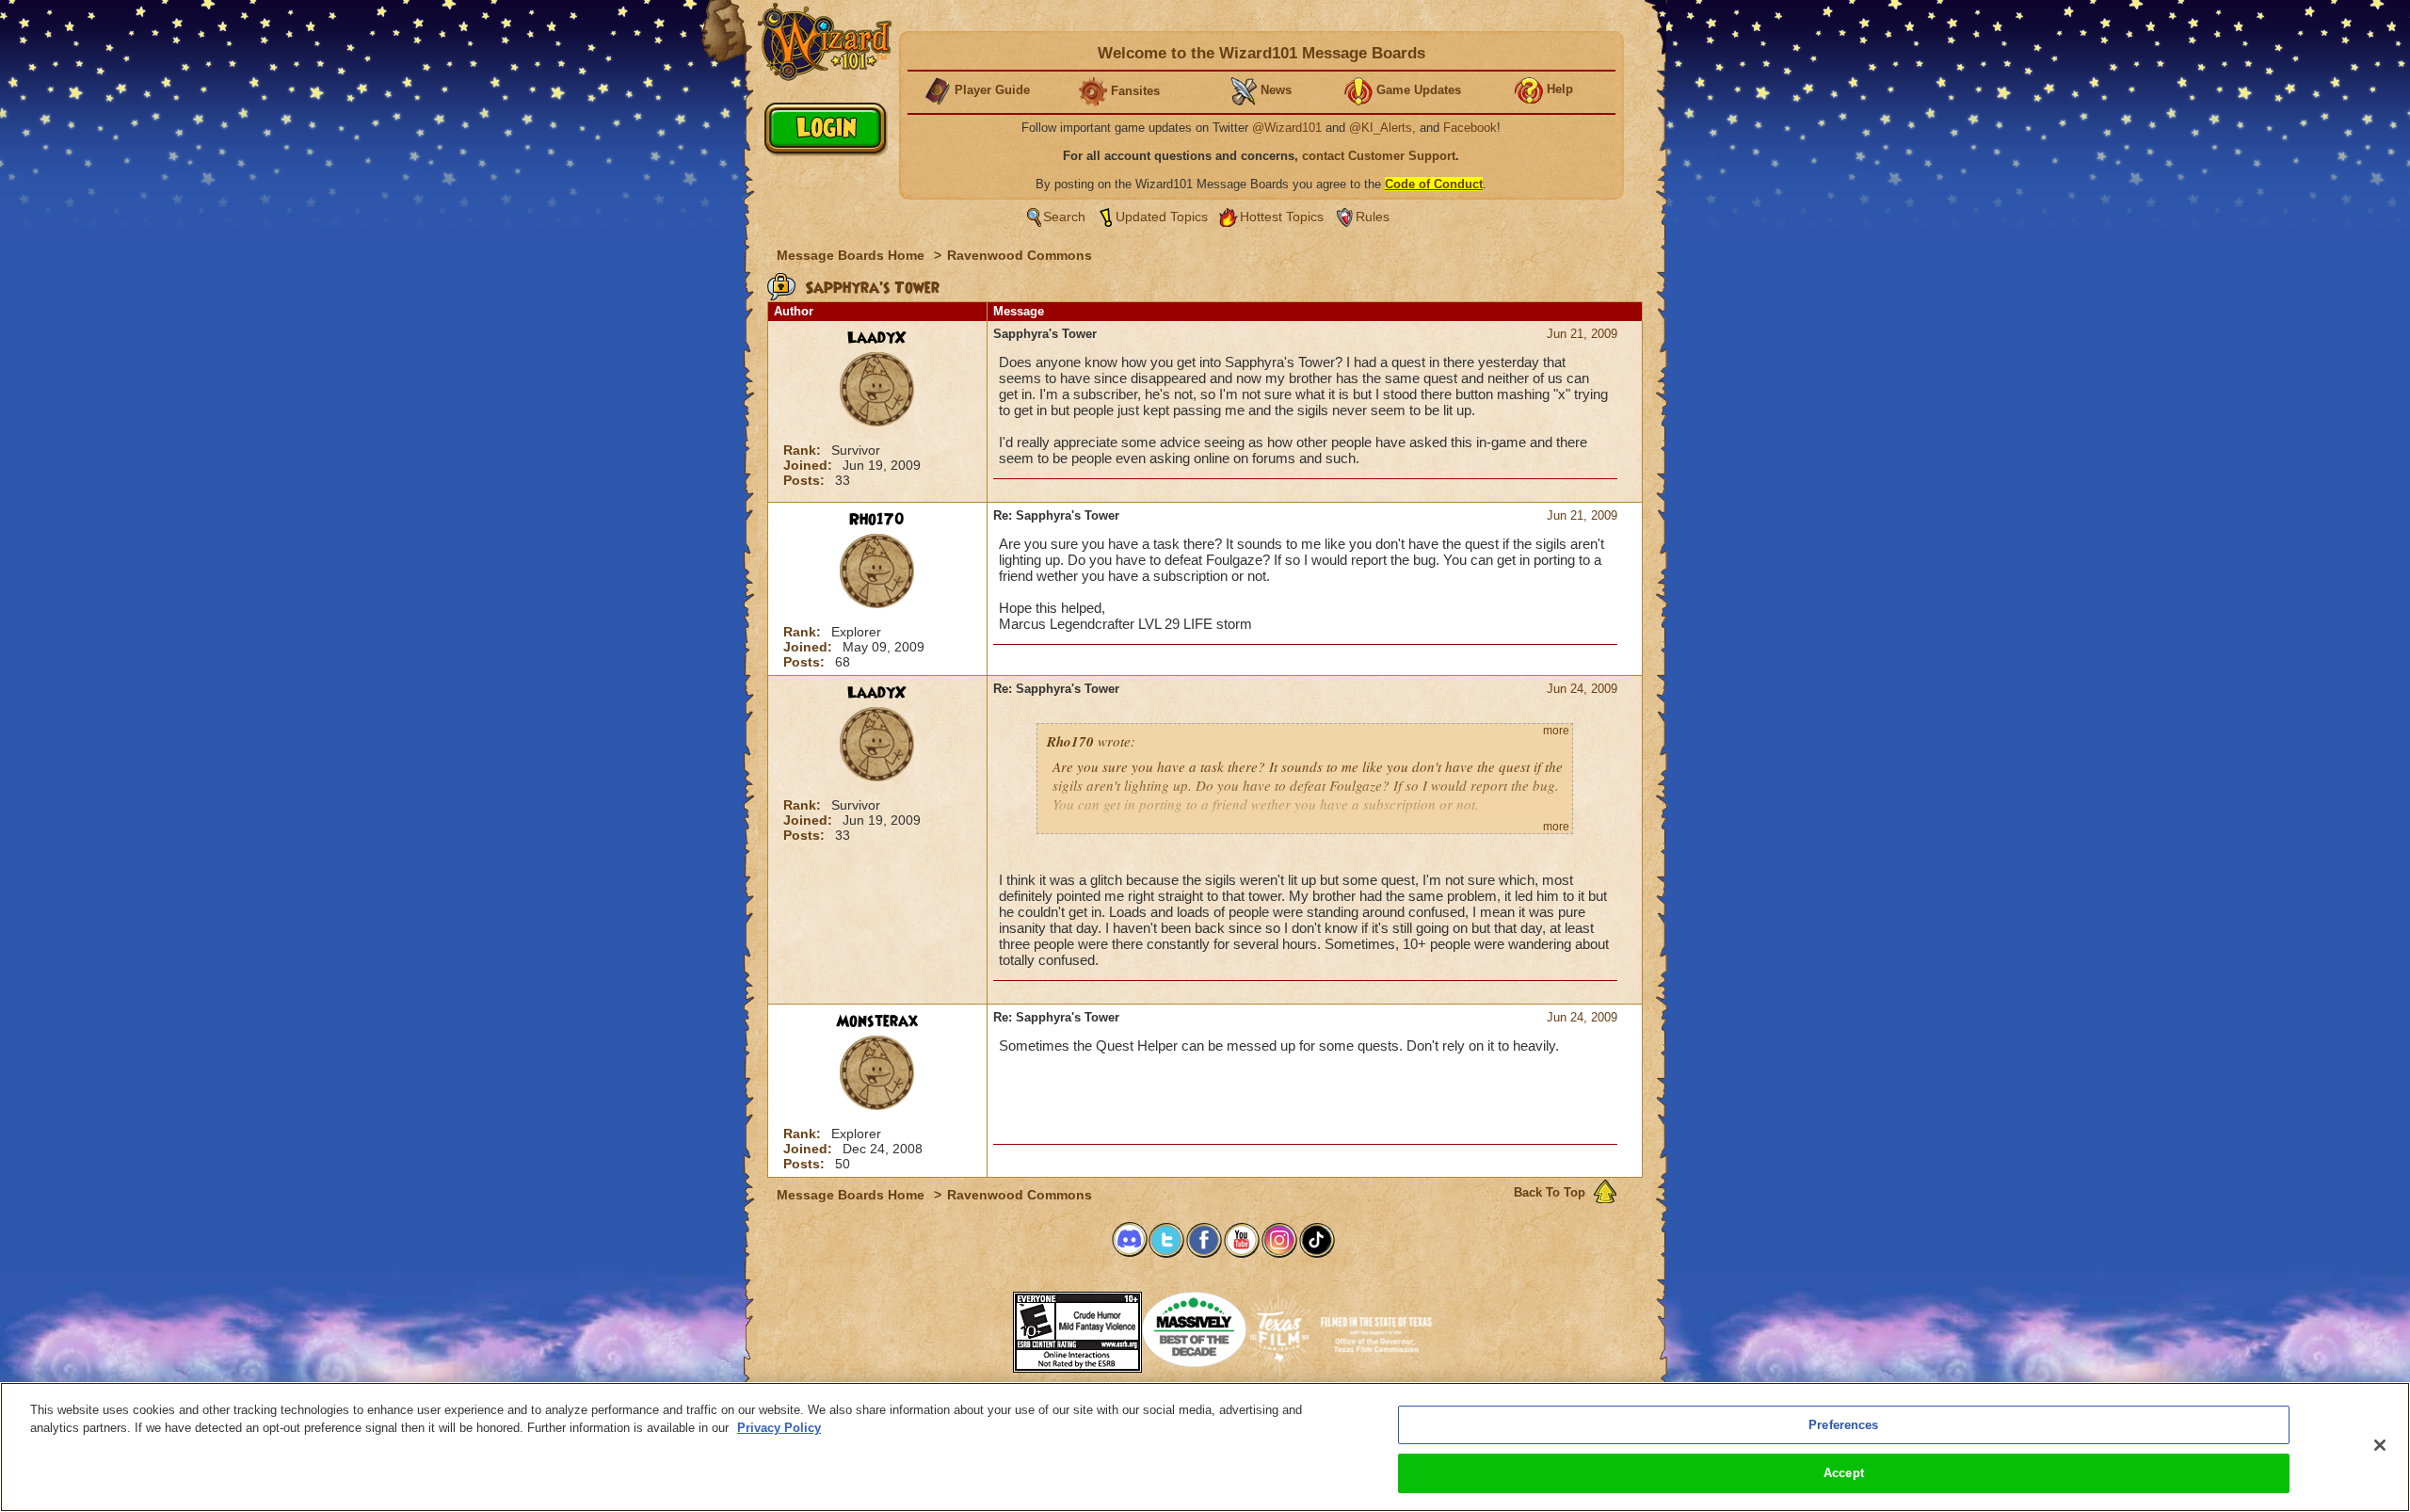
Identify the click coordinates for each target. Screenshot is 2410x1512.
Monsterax (877, 1021)
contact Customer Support (1379, 156)
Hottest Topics (1282, 217)
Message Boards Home (852, 255)
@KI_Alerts (1381, 128)
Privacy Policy (779, 1428)
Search (1064, 217)
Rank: (804, 450)
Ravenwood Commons (1020, 255)
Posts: (806, 480)
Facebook (1470, 128)
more (1556, 731)
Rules (1373, 217)
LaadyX (877, 338)
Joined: (810, 465)
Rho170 (877, 520)
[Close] (2380, 1445)
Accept (1844, 1473)
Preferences (1843, 1425)
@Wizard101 (1287, 128)
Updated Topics (1162, 217)
